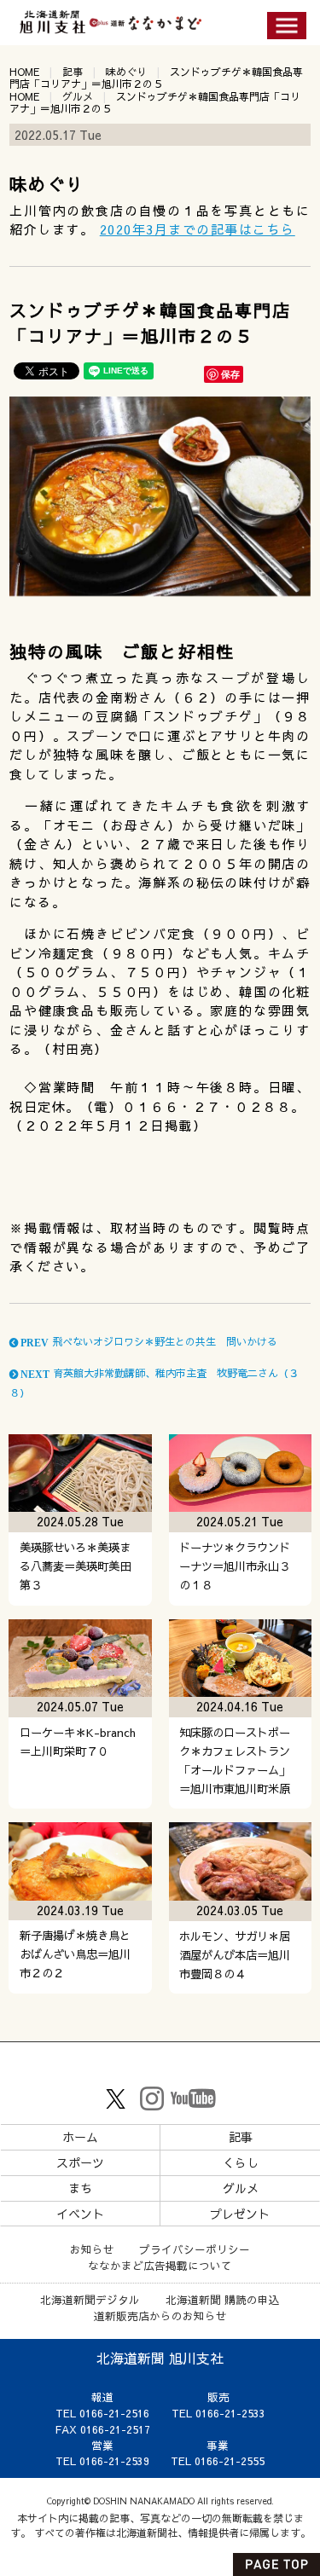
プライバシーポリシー (195, 2249)
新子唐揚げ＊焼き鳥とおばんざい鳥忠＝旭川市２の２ (75, 1954)
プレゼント (240, 2214)
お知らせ (92, 2249)
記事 (73, 72)
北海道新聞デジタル (90, 2299)
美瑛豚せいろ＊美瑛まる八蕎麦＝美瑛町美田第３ (75, 1566)
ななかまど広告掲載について (160, 2265)
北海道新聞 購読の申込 (223, 2299)
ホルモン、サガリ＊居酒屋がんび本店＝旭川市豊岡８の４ (235, 1955)
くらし (241, 2162)
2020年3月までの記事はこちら (198, 229)
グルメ (78, 96)
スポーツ (80, 2162)
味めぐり (126, 72)
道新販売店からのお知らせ (160, 2316)
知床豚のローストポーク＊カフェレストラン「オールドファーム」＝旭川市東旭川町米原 (235, 1760)
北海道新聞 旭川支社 (160, 2358)
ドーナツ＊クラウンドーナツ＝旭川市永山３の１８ (235, 1566)
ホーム (80, 2137)
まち (80, 2188)
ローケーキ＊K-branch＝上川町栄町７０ (78, 1742)
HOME (24, 72)
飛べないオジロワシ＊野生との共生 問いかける (148, 1341)
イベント (80, 2214)
